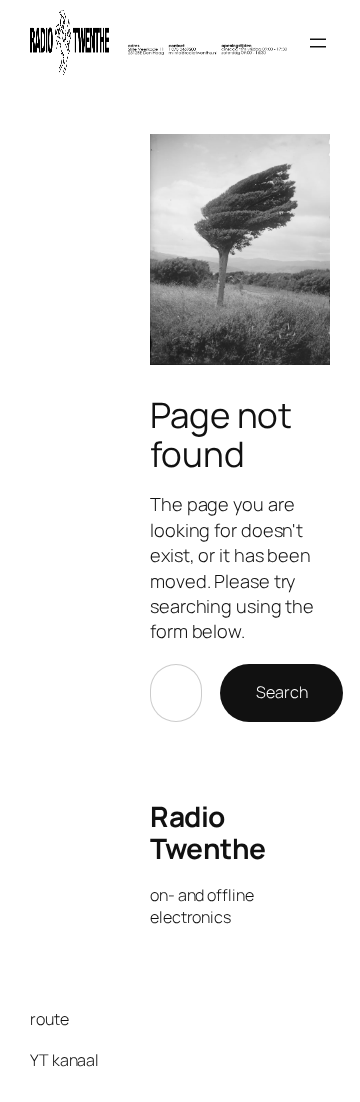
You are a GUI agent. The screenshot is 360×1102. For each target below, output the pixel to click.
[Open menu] (318, 43)
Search (281, 692)
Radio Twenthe (208, 832)
